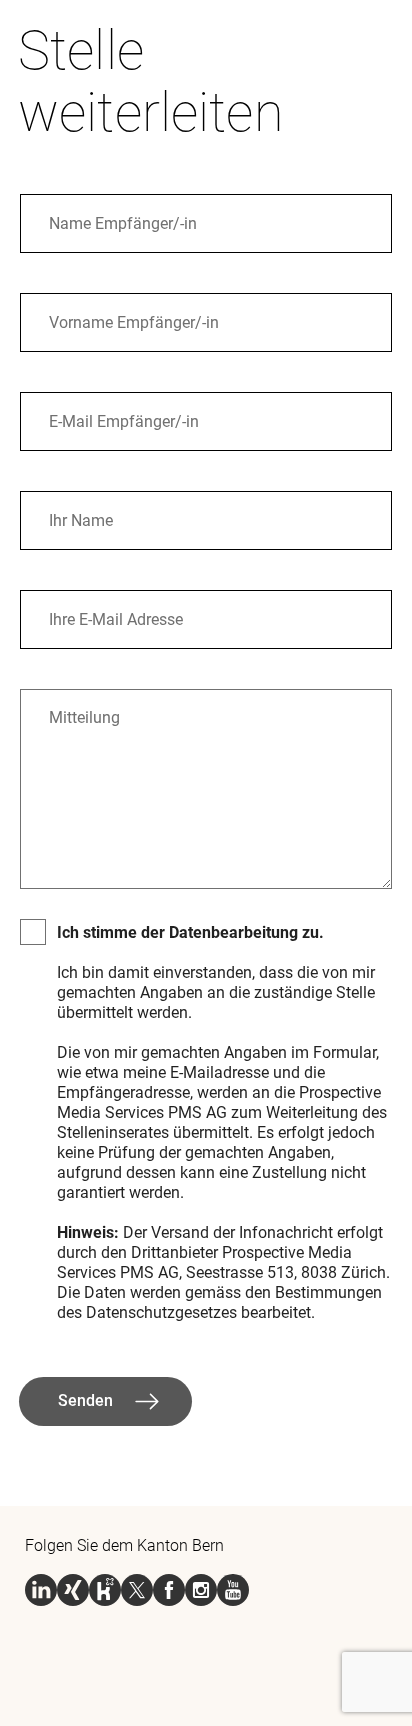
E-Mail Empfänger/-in (107, 411)
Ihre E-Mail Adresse (103, 609)
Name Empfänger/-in (107, 213)
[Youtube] (233, 1590)
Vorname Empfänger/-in (115, 312)
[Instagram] (201, 1590)
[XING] (73, 1590)
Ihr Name (74, 510)
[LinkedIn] (41, 1590)
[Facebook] (169, 1590)
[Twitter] (137, 1590)
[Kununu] (105, 1590)
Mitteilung (76, 708)
